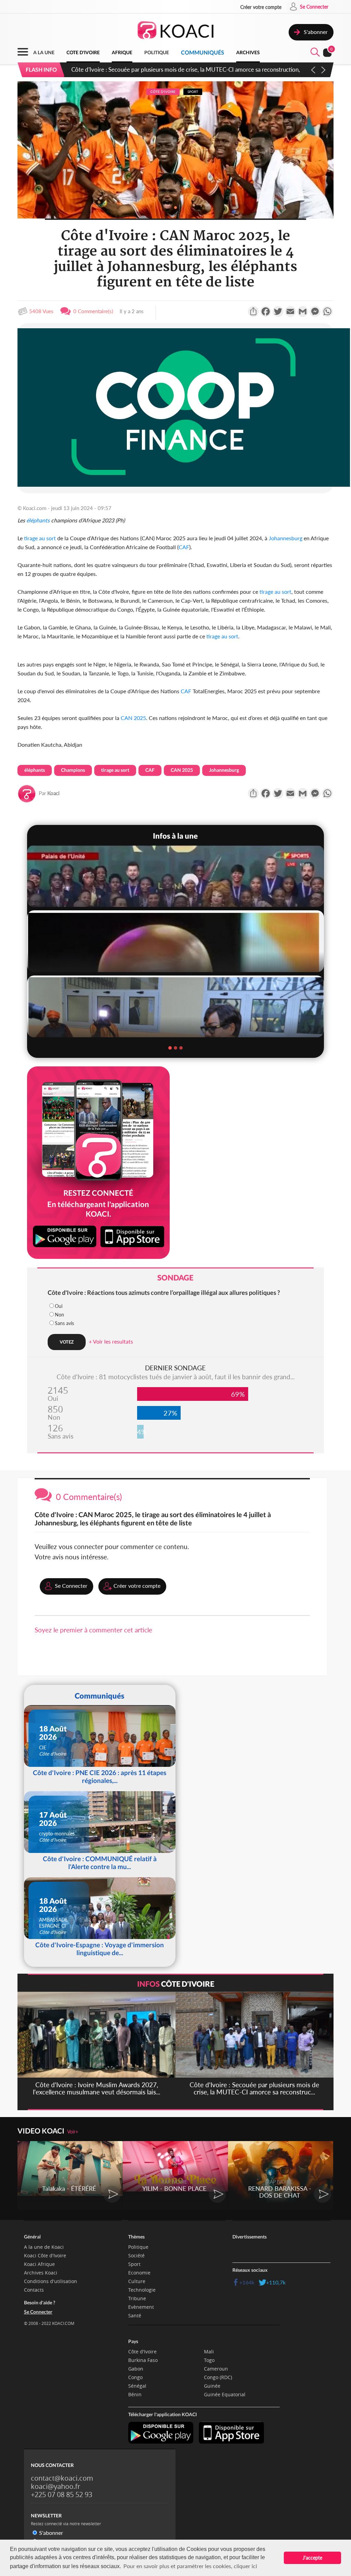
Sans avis (64, 1323)
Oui (59, 1306)
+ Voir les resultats (111, 1341)
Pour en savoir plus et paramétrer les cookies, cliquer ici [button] (190, 2566)
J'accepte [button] (312, 2558)
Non (59, 1315)
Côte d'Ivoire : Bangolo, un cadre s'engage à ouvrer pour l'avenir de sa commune (172, 69)
